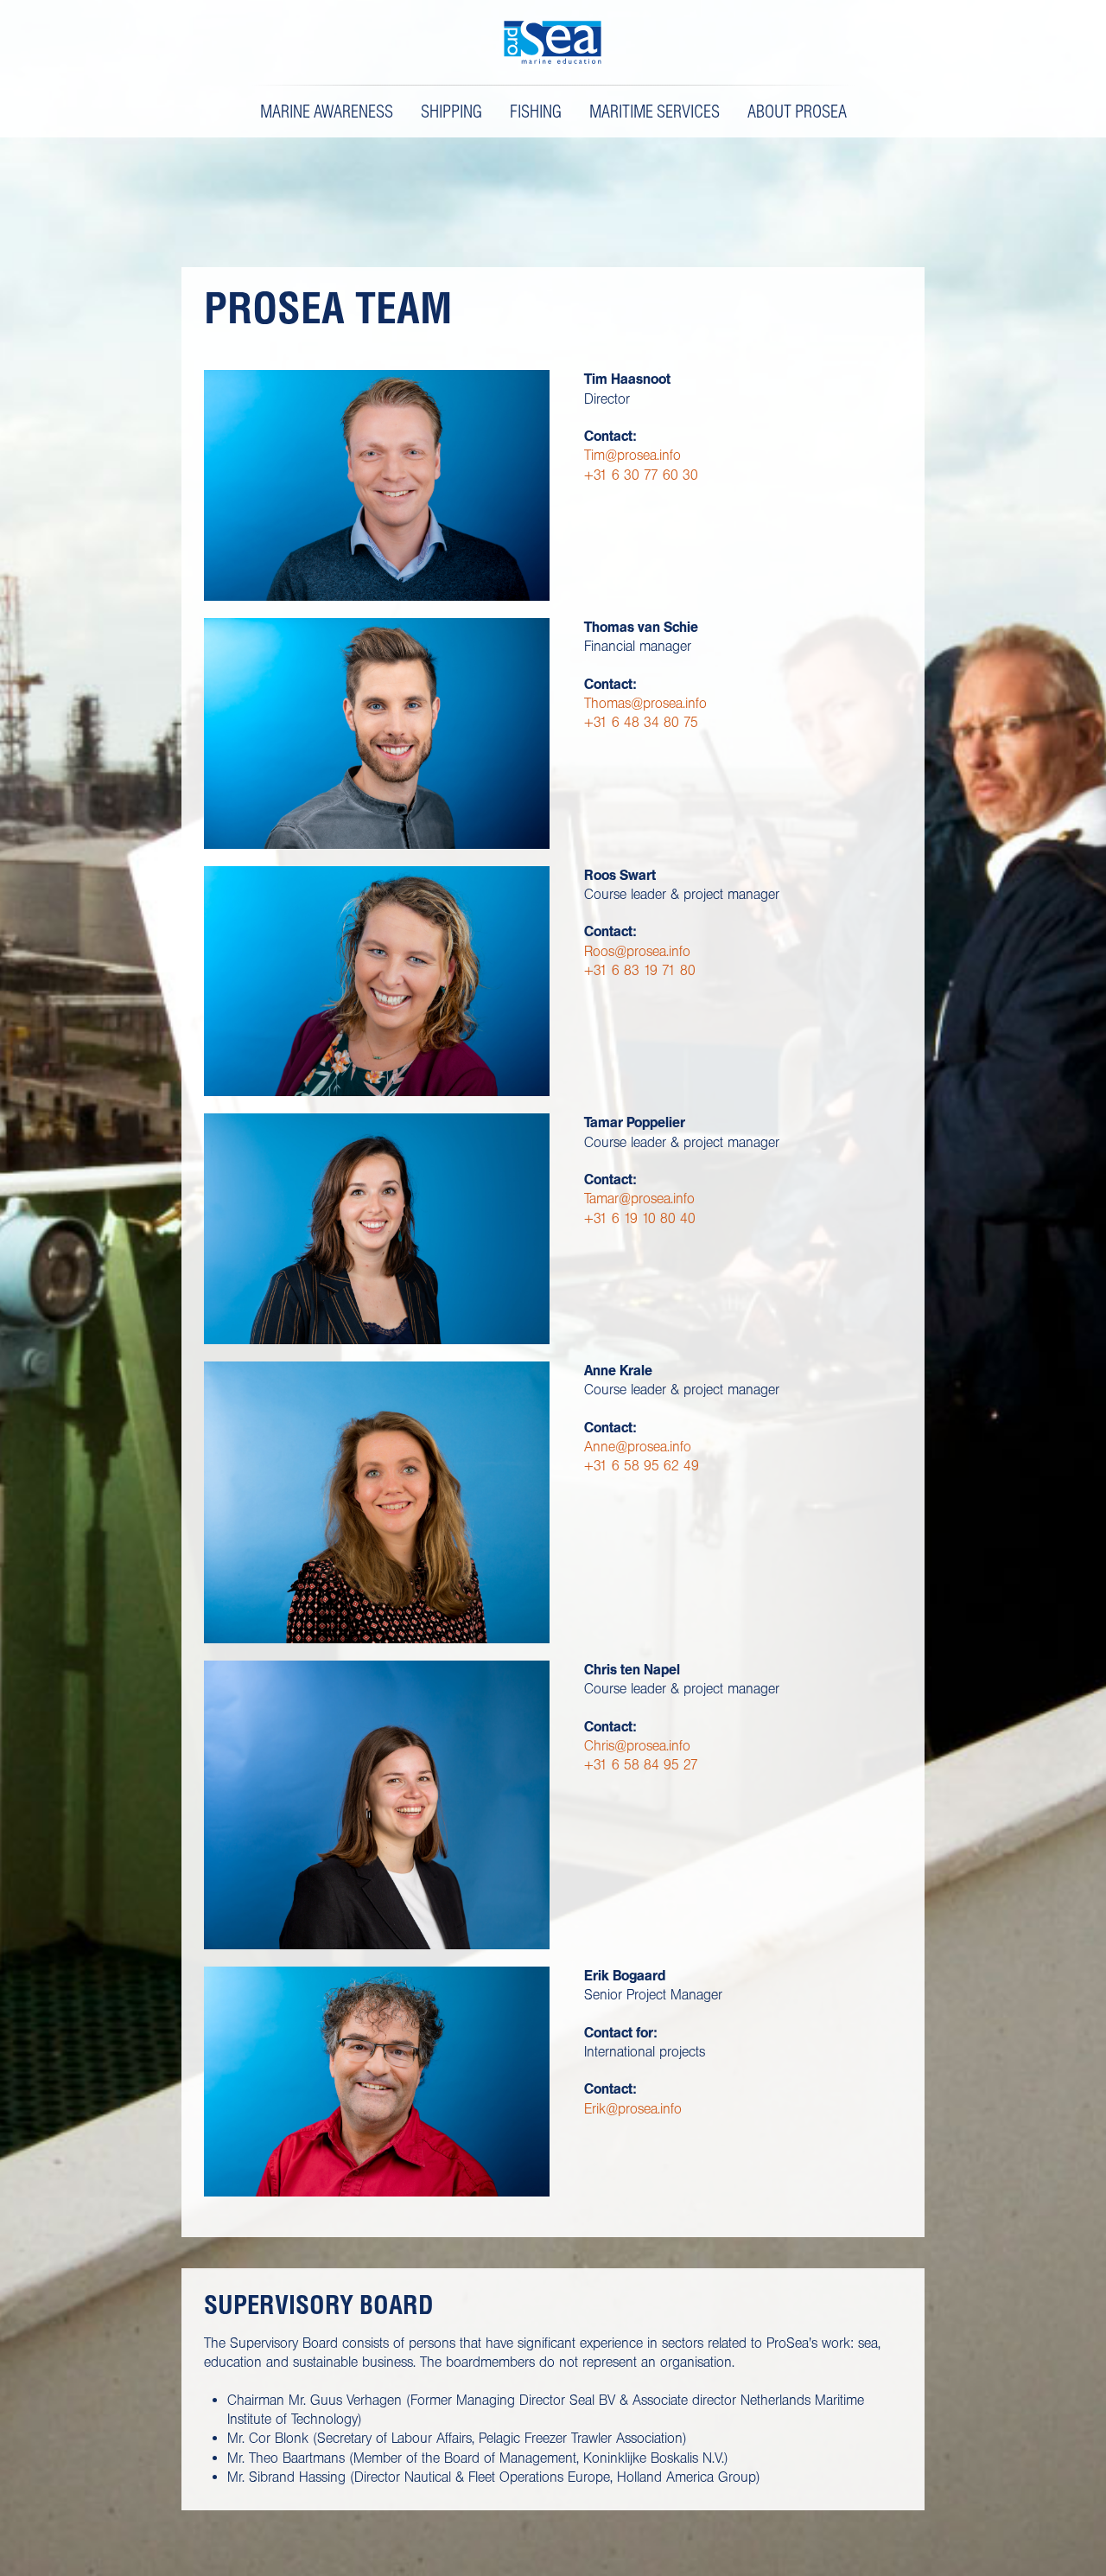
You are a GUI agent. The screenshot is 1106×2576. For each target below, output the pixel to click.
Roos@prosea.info (637, 951)
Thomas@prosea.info (645, 703)
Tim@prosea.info (632, 455)
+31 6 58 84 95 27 (641, 1765)
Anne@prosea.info (638, 1447)
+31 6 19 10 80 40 (640, 1218)
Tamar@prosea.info (639, 1199)
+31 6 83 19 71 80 (640, 970)
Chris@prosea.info (637, 1746)
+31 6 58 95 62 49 (642, 1466)
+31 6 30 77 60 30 (641, 475)
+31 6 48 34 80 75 (641, 722)
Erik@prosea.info (633, 2109)
